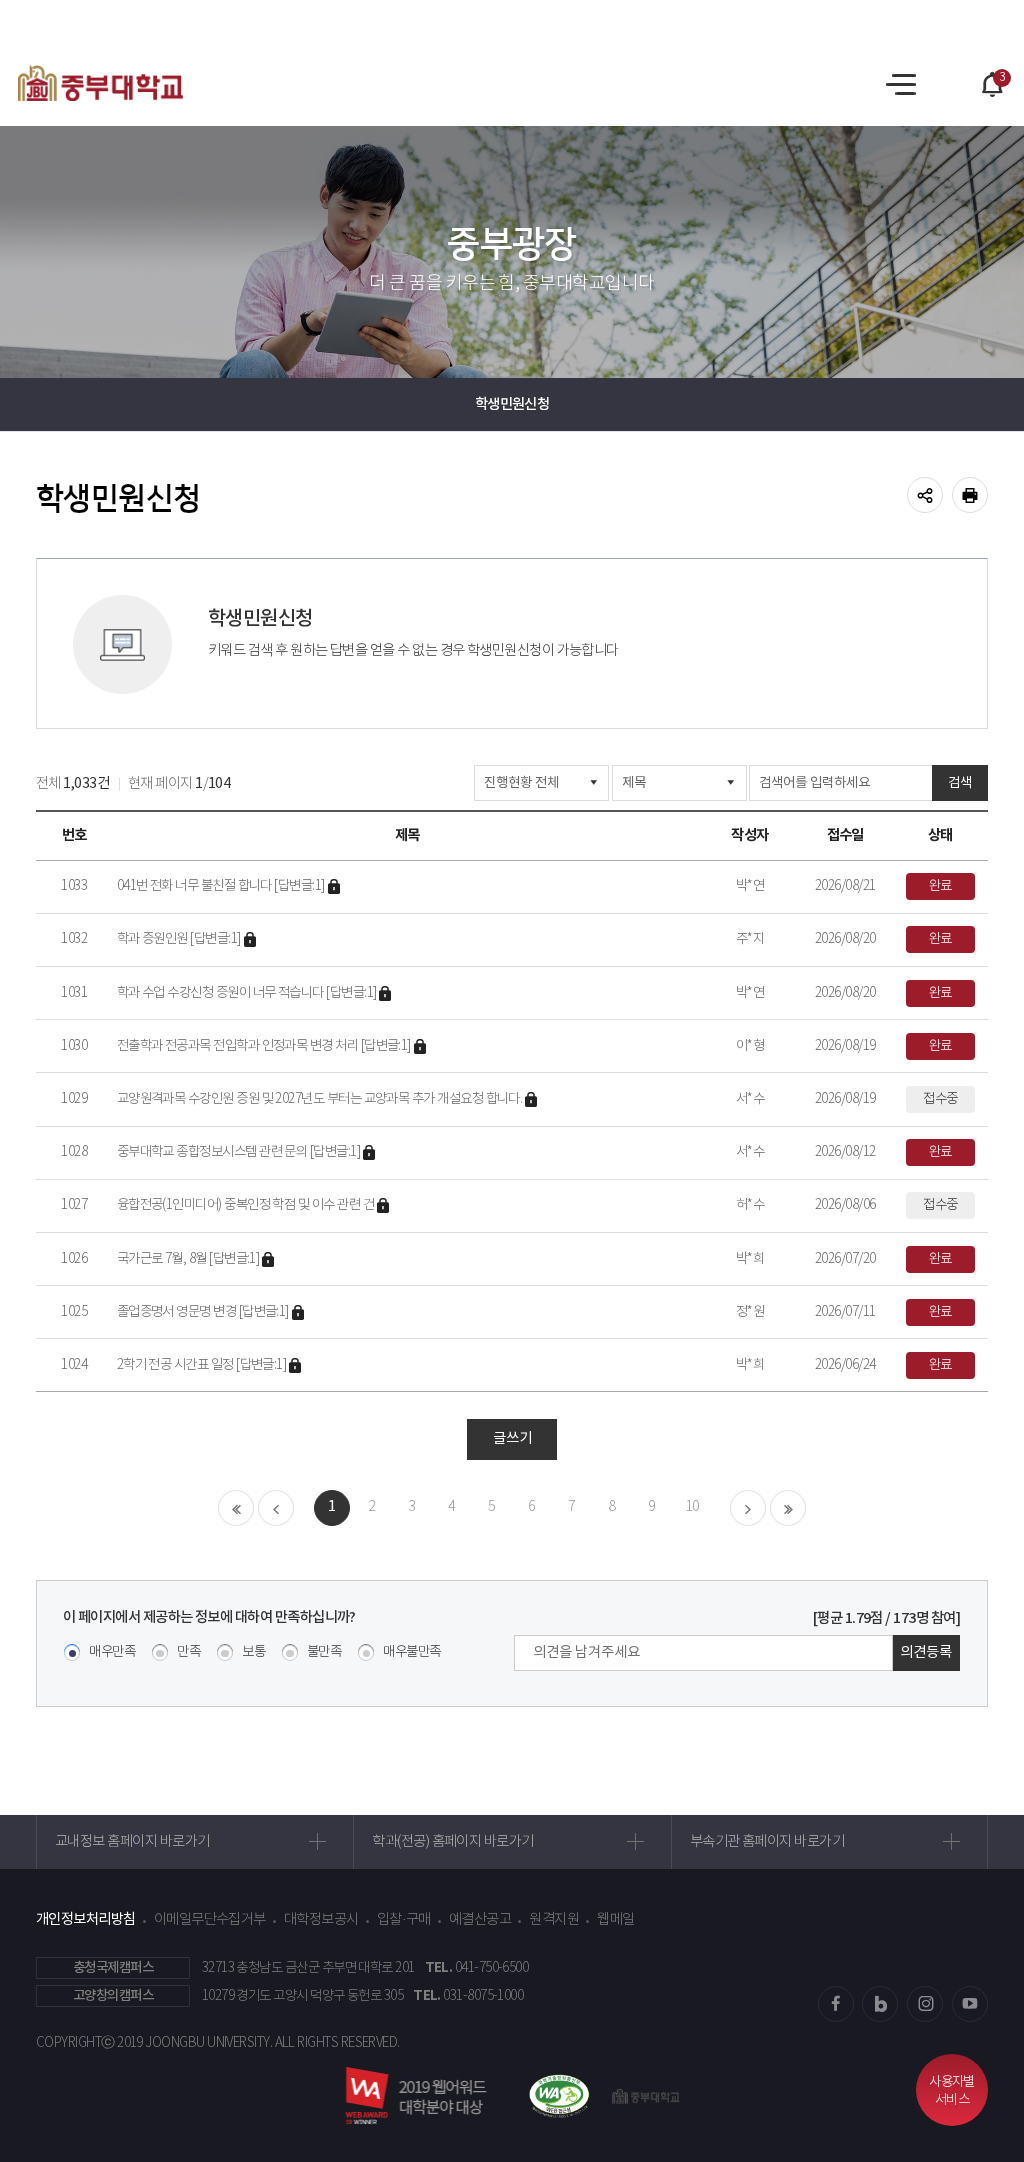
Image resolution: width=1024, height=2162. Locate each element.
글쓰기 (512, 1438)
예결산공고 (480, 1920)
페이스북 (836, 2004)
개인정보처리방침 (86, 1919)
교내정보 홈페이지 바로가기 (132, 1842)
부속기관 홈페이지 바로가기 (767, 1842)
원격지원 (554, 1920)
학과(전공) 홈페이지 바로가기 (452, 1842)
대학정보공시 (321, 1920)
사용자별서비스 (952, 2091)
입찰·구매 (404, 1920)
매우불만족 (411, 1652)
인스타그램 (925, 2004)
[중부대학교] (100, 83)
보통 (253, 1652)
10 (692, 1507)
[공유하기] (925, 495)
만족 (188, 1652)
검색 (960, 783)
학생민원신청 (512, 404)
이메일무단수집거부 (210, 1920)
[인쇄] (970, 495)
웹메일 (615, 1920)
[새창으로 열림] (550, 2096)
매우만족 (112, 1652)
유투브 (970, 2004)
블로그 (880, 2004)
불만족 (324, 1652)
